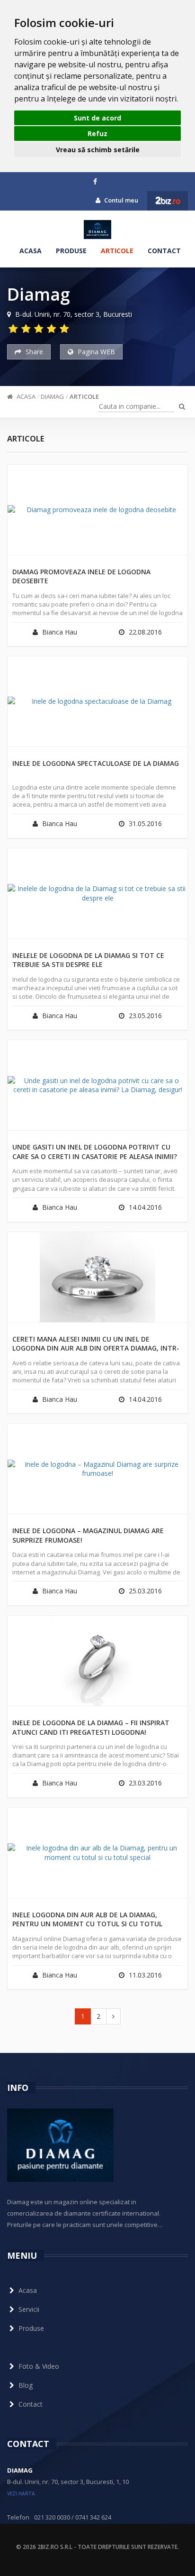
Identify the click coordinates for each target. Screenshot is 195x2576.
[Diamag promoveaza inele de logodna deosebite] (97, 510)
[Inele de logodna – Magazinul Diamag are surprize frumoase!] (97, 1469)
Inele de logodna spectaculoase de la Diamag (96, 763)
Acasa (31, 251)
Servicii (29, 2309)
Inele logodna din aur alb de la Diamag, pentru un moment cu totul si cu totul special (87, 1920)
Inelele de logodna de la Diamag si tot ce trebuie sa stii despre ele (88, 960)
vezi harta (21, 2493)
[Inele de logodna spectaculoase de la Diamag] (97, 701)
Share (33, 352)
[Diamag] (97, 230)
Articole (117, 251)
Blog (26, 2385)
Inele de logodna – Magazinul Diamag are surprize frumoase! (88, 1535)
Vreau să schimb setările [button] (98, 150)
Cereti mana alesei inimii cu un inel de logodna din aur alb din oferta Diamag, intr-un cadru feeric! (96, 1344)
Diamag (52, 396)
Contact (164, 251)
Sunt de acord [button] (97, 118)
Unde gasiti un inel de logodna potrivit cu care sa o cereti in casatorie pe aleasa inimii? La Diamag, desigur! (95, 1152)
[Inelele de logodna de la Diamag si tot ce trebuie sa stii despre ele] (97, 893)
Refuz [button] (97, 133)
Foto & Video (39, 2366)
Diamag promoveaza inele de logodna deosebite (81, 576)
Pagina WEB (95, 352)
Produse (71, 251)
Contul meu (120, 200)
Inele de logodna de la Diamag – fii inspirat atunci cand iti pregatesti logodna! (91, 1727)
